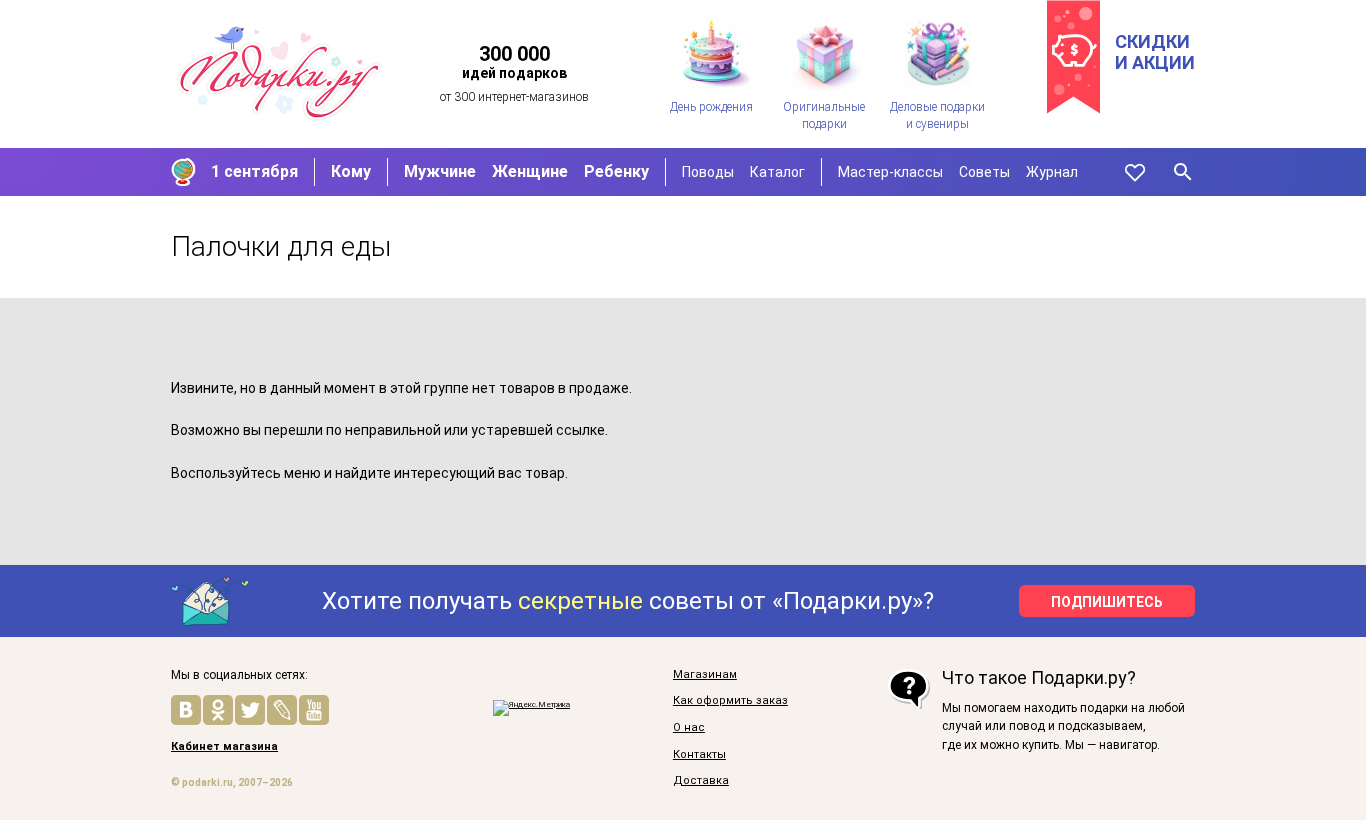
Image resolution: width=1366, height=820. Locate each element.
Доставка (701, 781)
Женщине (530, 171)
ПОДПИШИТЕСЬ (1107, 602)
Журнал (1052, 172)
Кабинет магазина (224, 747)
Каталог (777, 172)
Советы (984, 172)
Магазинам (705, 675)
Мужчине (440, 171)
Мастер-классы (890, 172)
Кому (351, 171)
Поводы (708, 172)
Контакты (699, 755)
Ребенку (616, 171)
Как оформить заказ (730, 701)
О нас (689, 728)
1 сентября (254, 171)
